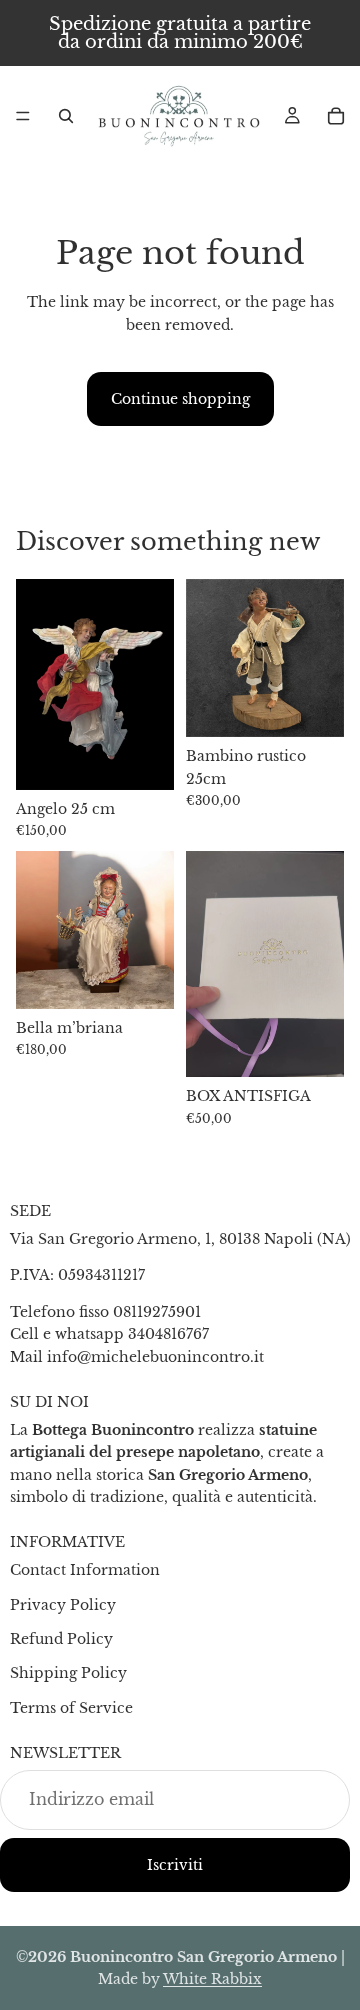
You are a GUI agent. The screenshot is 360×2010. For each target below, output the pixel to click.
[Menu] (23, 116)
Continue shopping (180, 399)
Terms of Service (71, 1708)
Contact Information (85, 1570)
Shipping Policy (68, 1673)
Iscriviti (175, 1865)
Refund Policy (61, 1639)
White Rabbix (212, 1979)
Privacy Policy (63, 1605)
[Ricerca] (66, 116)
